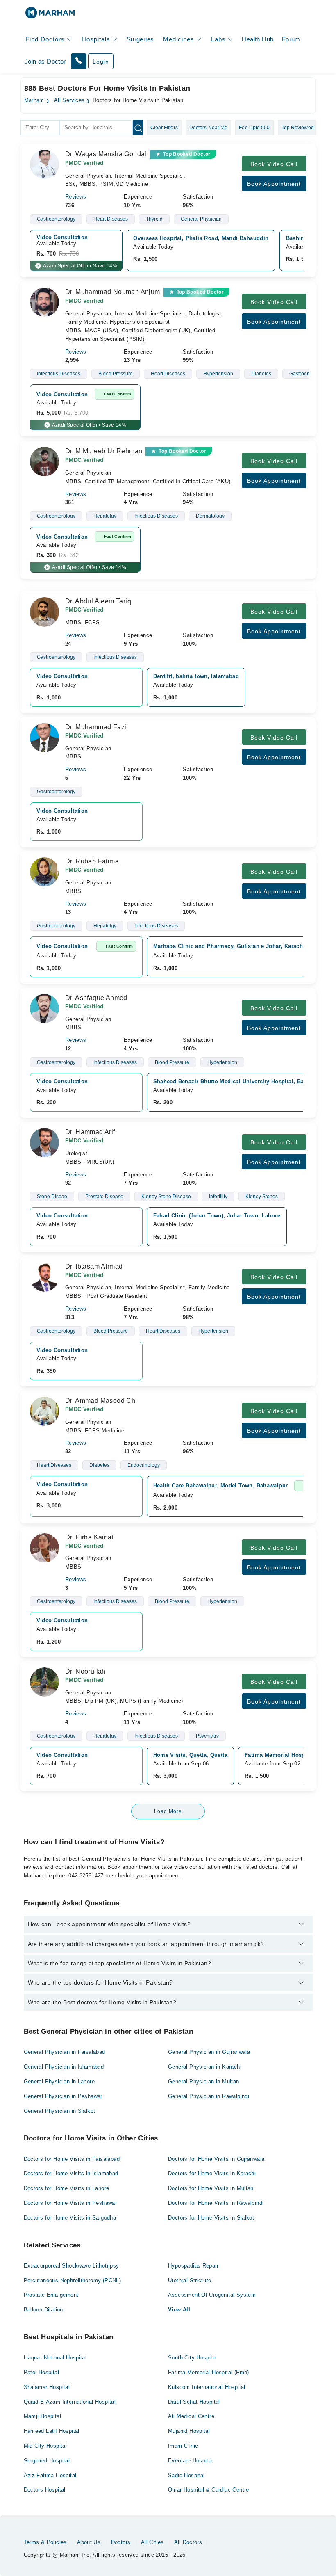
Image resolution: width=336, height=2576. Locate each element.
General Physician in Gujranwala (209, 2052)
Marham (34, 100)
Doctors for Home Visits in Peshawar (70, 2203)
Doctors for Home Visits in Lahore (67, 2188)
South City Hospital (192, 2358)
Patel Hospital (41, 2372)
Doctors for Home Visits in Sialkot (211, 2218)
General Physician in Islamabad (64, 2067)
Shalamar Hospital (47, 2387)
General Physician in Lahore (59, 2082)
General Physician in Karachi (205, 2067)
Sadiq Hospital (186, 2475)
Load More (168, 1811)
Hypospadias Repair (193, 2266)
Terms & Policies (45, 2542)
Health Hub (258, 39)
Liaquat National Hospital (55, 2358)
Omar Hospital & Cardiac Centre (209, 2490)
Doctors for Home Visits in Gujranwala (216, 2159)
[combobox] (40, 128)
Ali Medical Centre (191, 2416)
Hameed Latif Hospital (52, 2431)
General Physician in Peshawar (63, 2096)
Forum (291, 39)
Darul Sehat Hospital (194, 2402)
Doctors (121, 2542)
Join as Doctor (45, 61)
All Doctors (188, 2542)
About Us (89, 2542)
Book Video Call (274, 164)
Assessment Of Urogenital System (212, 2295)
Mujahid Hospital (189, 2431)
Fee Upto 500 (254, 128)
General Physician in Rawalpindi (209, 2096)
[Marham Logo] (50, 15)
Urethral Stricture (190, 2280)
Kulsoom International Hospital (207, 2387)
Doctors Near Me (209, 128)
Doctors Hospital (45, 2490)
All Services (69, 100)
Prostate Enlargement (51, 2295)
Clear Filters (164, 128)
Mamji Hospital (42, 2416)
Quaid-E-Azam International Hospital (70, 2402)
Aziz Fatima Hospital (50, 2475)
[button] (79, 61)
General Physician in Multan (204, 2082)
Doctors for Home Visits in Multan (211, 2188)
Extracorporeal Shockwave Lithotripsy (72, 2266)
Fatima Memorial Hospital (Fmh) (209, 2372)
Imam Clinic (183, 2446)
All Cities (152, 2542)
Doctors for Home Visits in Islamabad (71, 2173)
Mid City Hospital (45, 2446)
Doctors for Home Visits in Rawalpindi (216, 2203)
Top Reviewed (298, 128)
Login (101, 62)
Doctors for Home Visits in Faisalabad (72, 2159)
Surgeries (140, 39)
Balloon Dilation (43, 2310)
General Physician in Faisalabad (65, 2052)
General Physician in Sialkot (60, 2111)
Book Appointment (274, 184)
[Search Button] (138, 128)
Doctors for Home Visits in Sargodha (70, 2218)
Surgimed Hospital (47, 2461)
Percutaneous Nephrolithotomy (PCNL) (73, 2280)
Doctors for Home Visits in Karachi (212, 2173)
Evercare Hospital (191, 2461)
